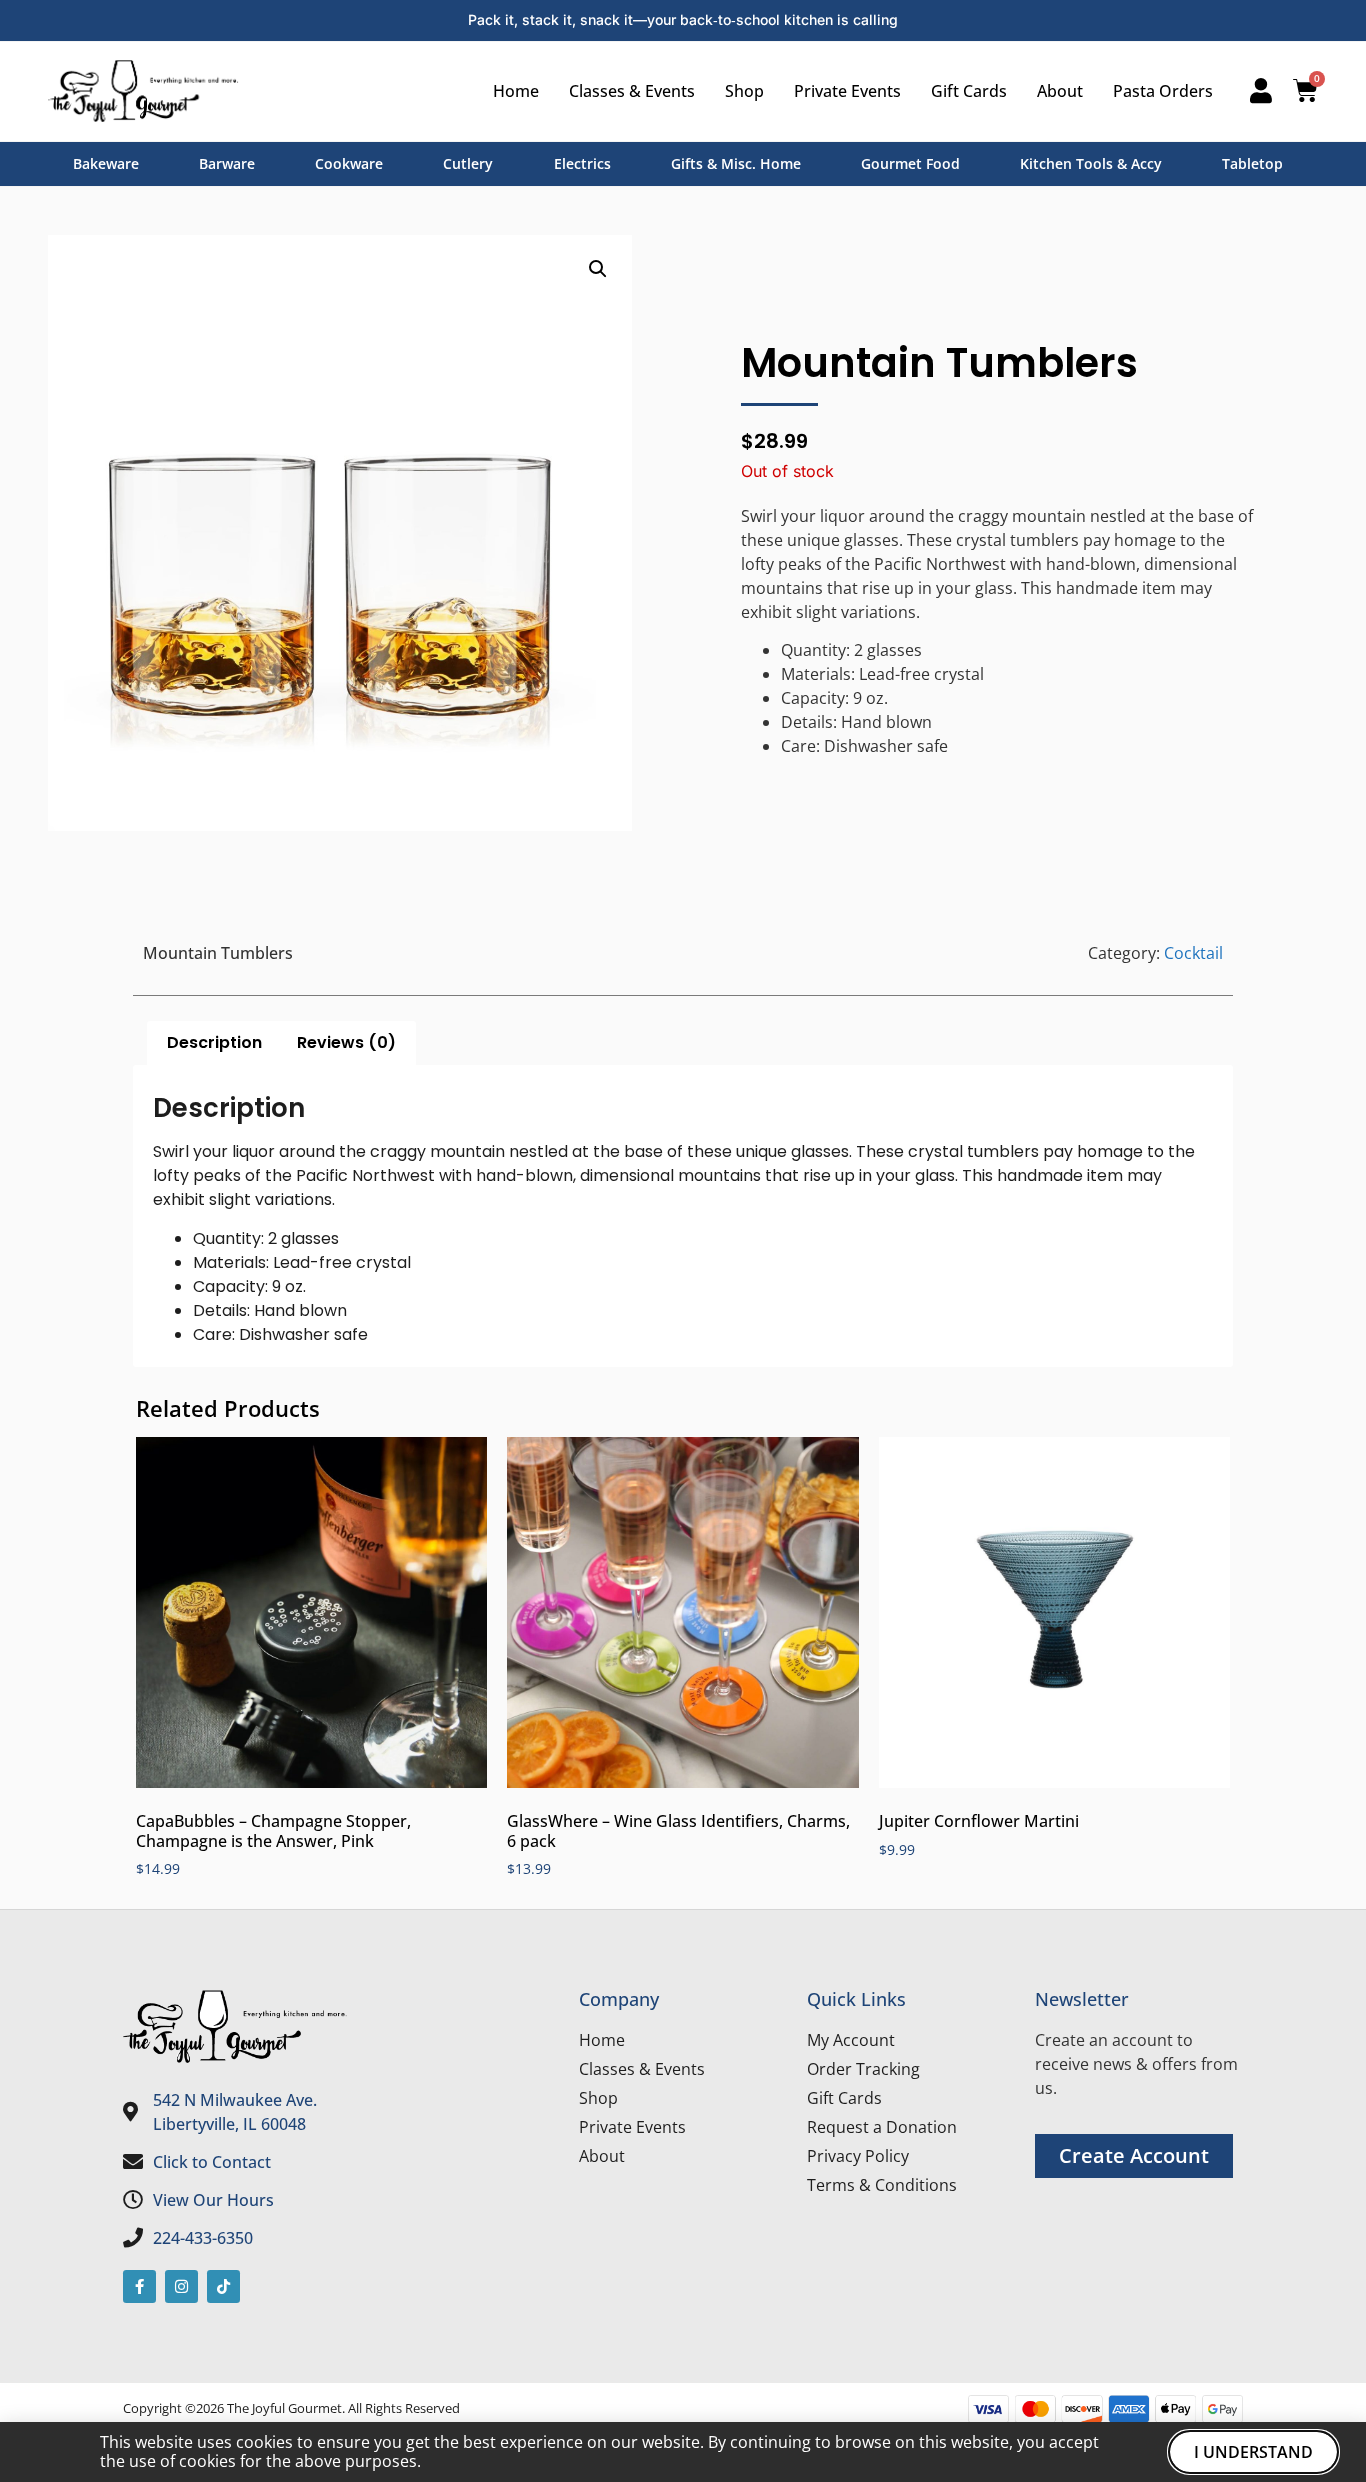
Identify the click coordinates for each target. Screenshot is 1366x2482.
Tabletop (1252, 163)
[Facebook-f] (139, 2286)
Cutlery (468, 163)
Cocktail (1193, 953)
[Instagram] (181, 2286)
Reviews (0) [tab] (346, 1042)
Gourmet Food (910, 163)
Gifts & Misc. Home (736, 163)
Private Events (847, 91)
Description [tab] (214, 1042)
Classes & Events (632, 91)
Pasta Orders (1163, 91)
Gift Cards (969, 91)
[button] (598, 269)
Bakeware (106, 163)
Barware (227, 163)
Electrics (582, 163)
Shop (744, 91)
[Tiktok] (223, 2286)
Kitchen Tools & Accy (1091, 163)
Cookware (349, 163)
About (1060, 91)
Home (516, 91)
